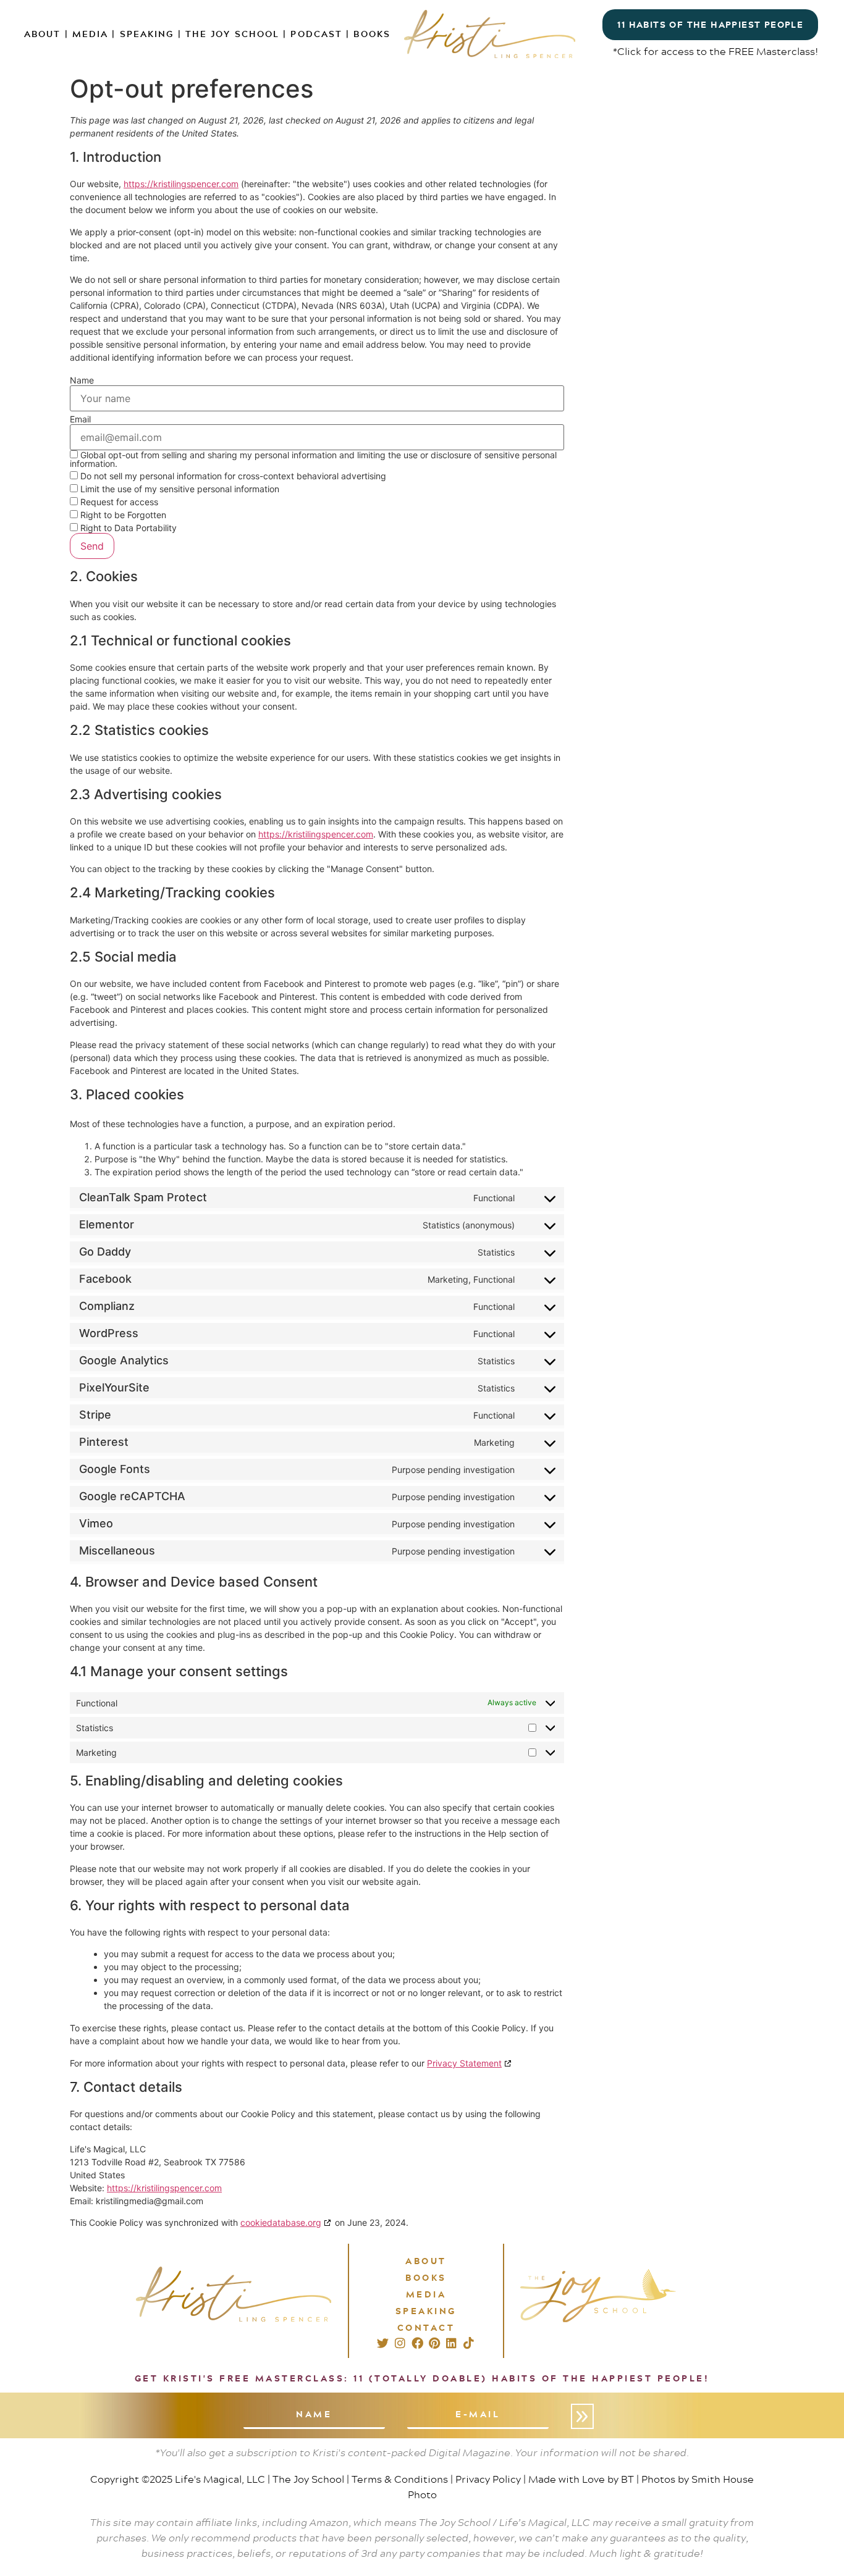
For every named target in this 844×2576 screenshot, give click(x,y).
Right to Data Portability (127, 528)
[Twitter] (383, 2343)
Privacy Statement (464, 2063)
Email (80, 419)
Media (91, 34)
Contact (426, 2327)
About (43, 34)
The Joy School (232, 34)
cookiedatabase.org (281, 2222)
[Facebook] (417, 2343)
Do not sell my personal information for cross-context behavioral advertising (232, 476)
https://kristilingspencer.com (181, 184)
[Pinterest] (435, 2343)
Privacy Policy (488, 2479)
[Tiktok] (469, 2343)
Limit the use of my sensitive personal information (179, 489)
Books (372, 34)
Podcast (316, 34)
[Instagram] (400, 2343)
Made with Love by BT (581, 2479)
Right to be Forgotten (122, 515)
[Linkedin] (452, 2343)
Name (82, 380)
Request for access (118, 502)
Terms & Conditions (400, 2479)
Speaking (147, 34)
